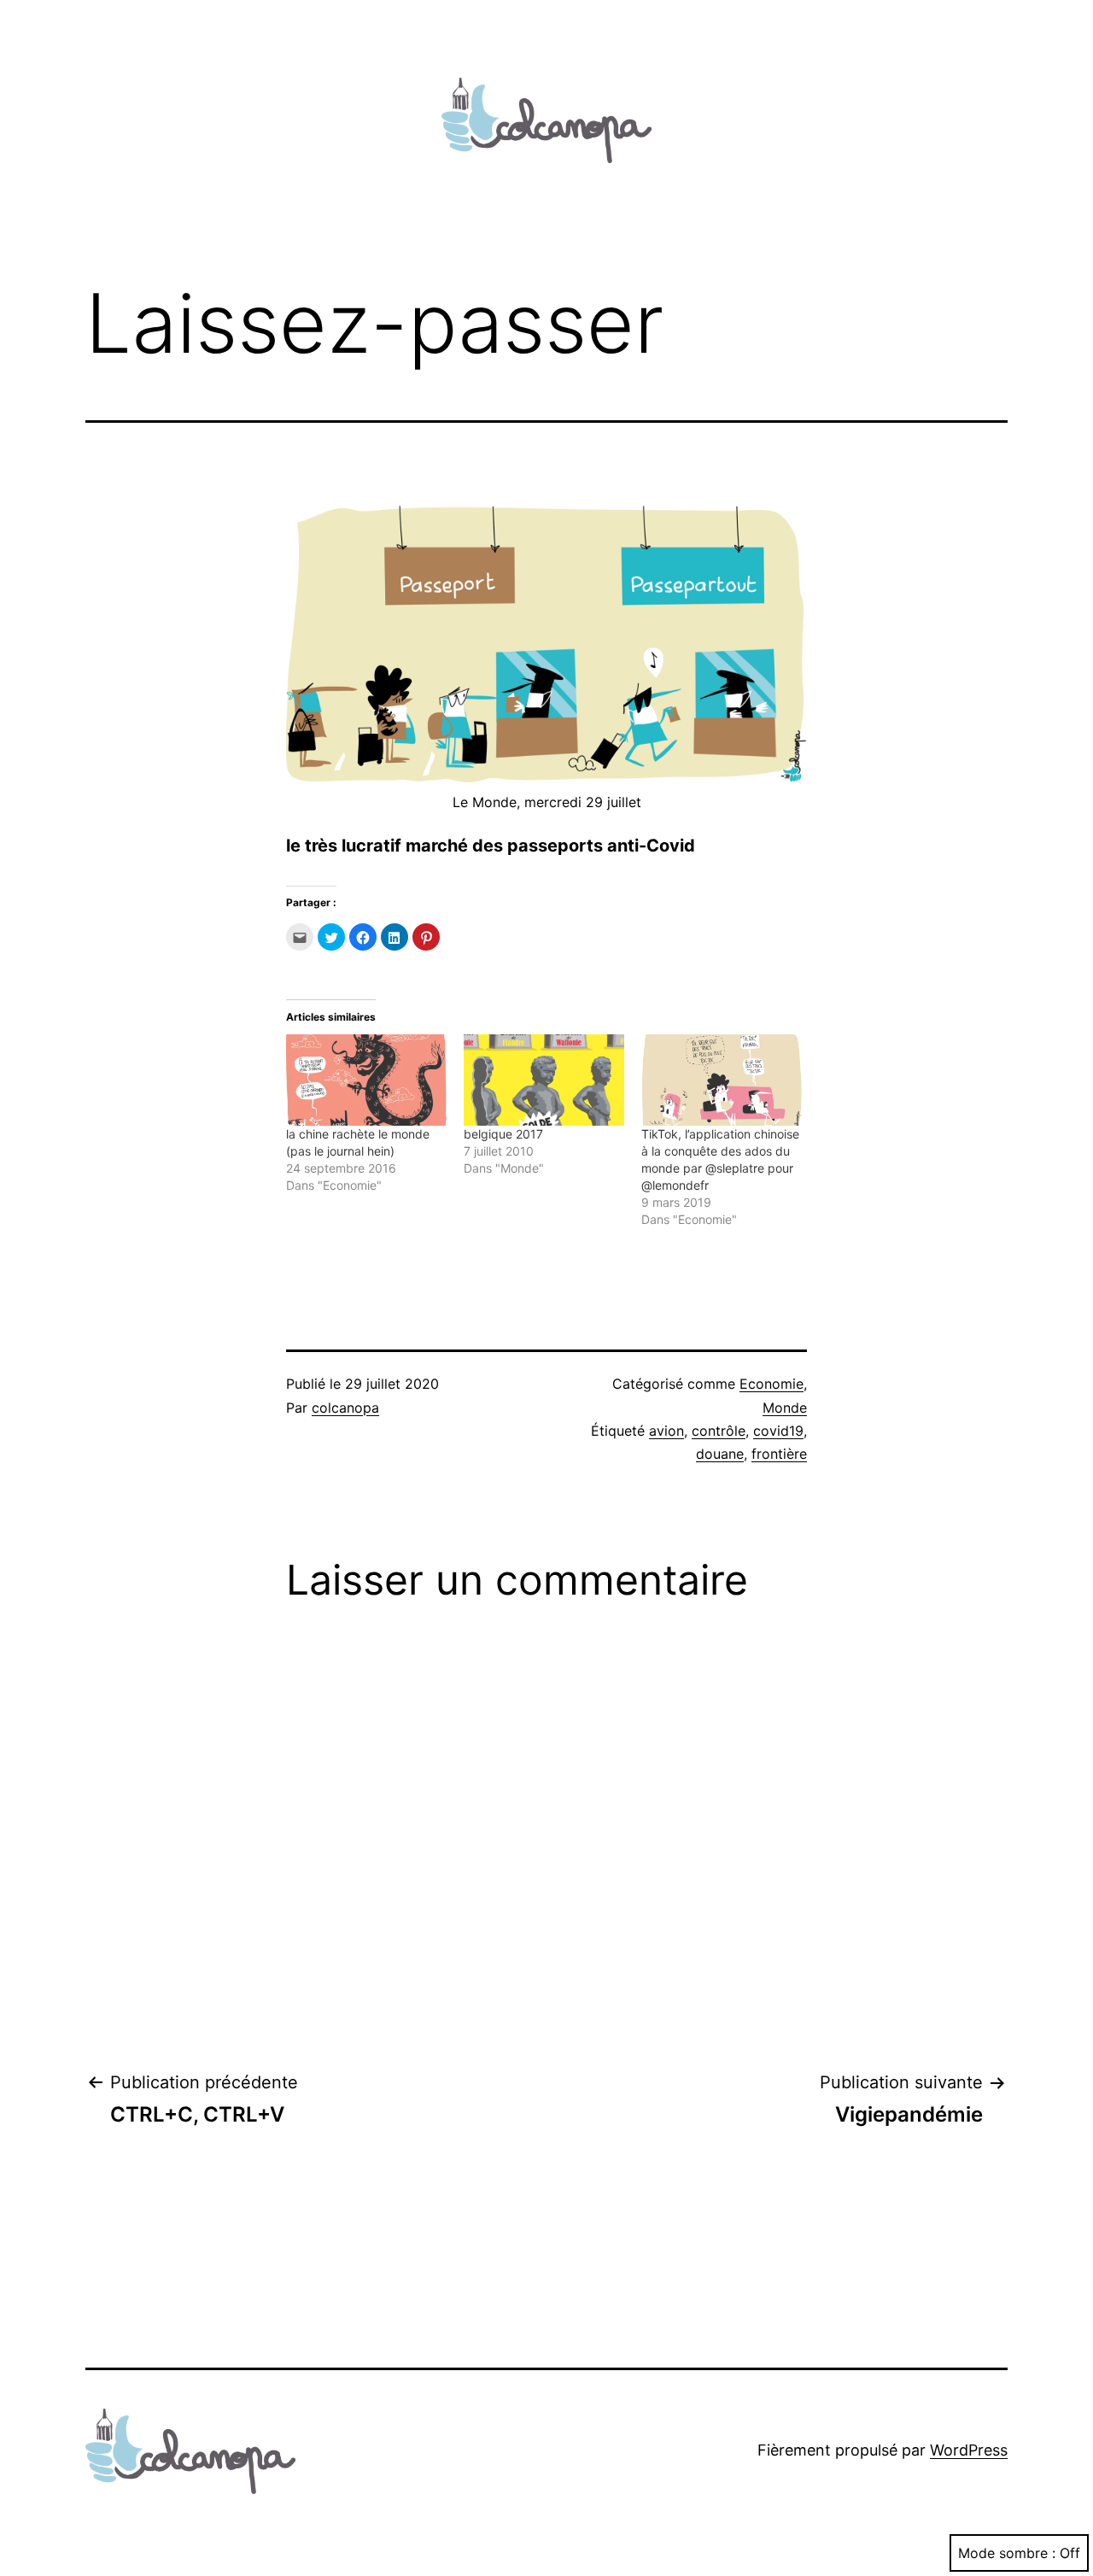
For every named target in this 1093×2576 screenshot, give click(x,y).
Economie (772, 1384)
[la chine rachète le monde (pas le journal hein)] (366, 1080)
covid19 (778, 1431)
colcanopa (345, 1408)
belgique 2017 (503, 1134)
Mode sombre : (1007, 2553)
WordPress (969, 2450)
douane (720, 1454)
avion (666, 1431)
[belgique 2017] (544, 1080)
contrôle (719, 1431)
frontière (779, 1454)
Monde (785, 1408)
